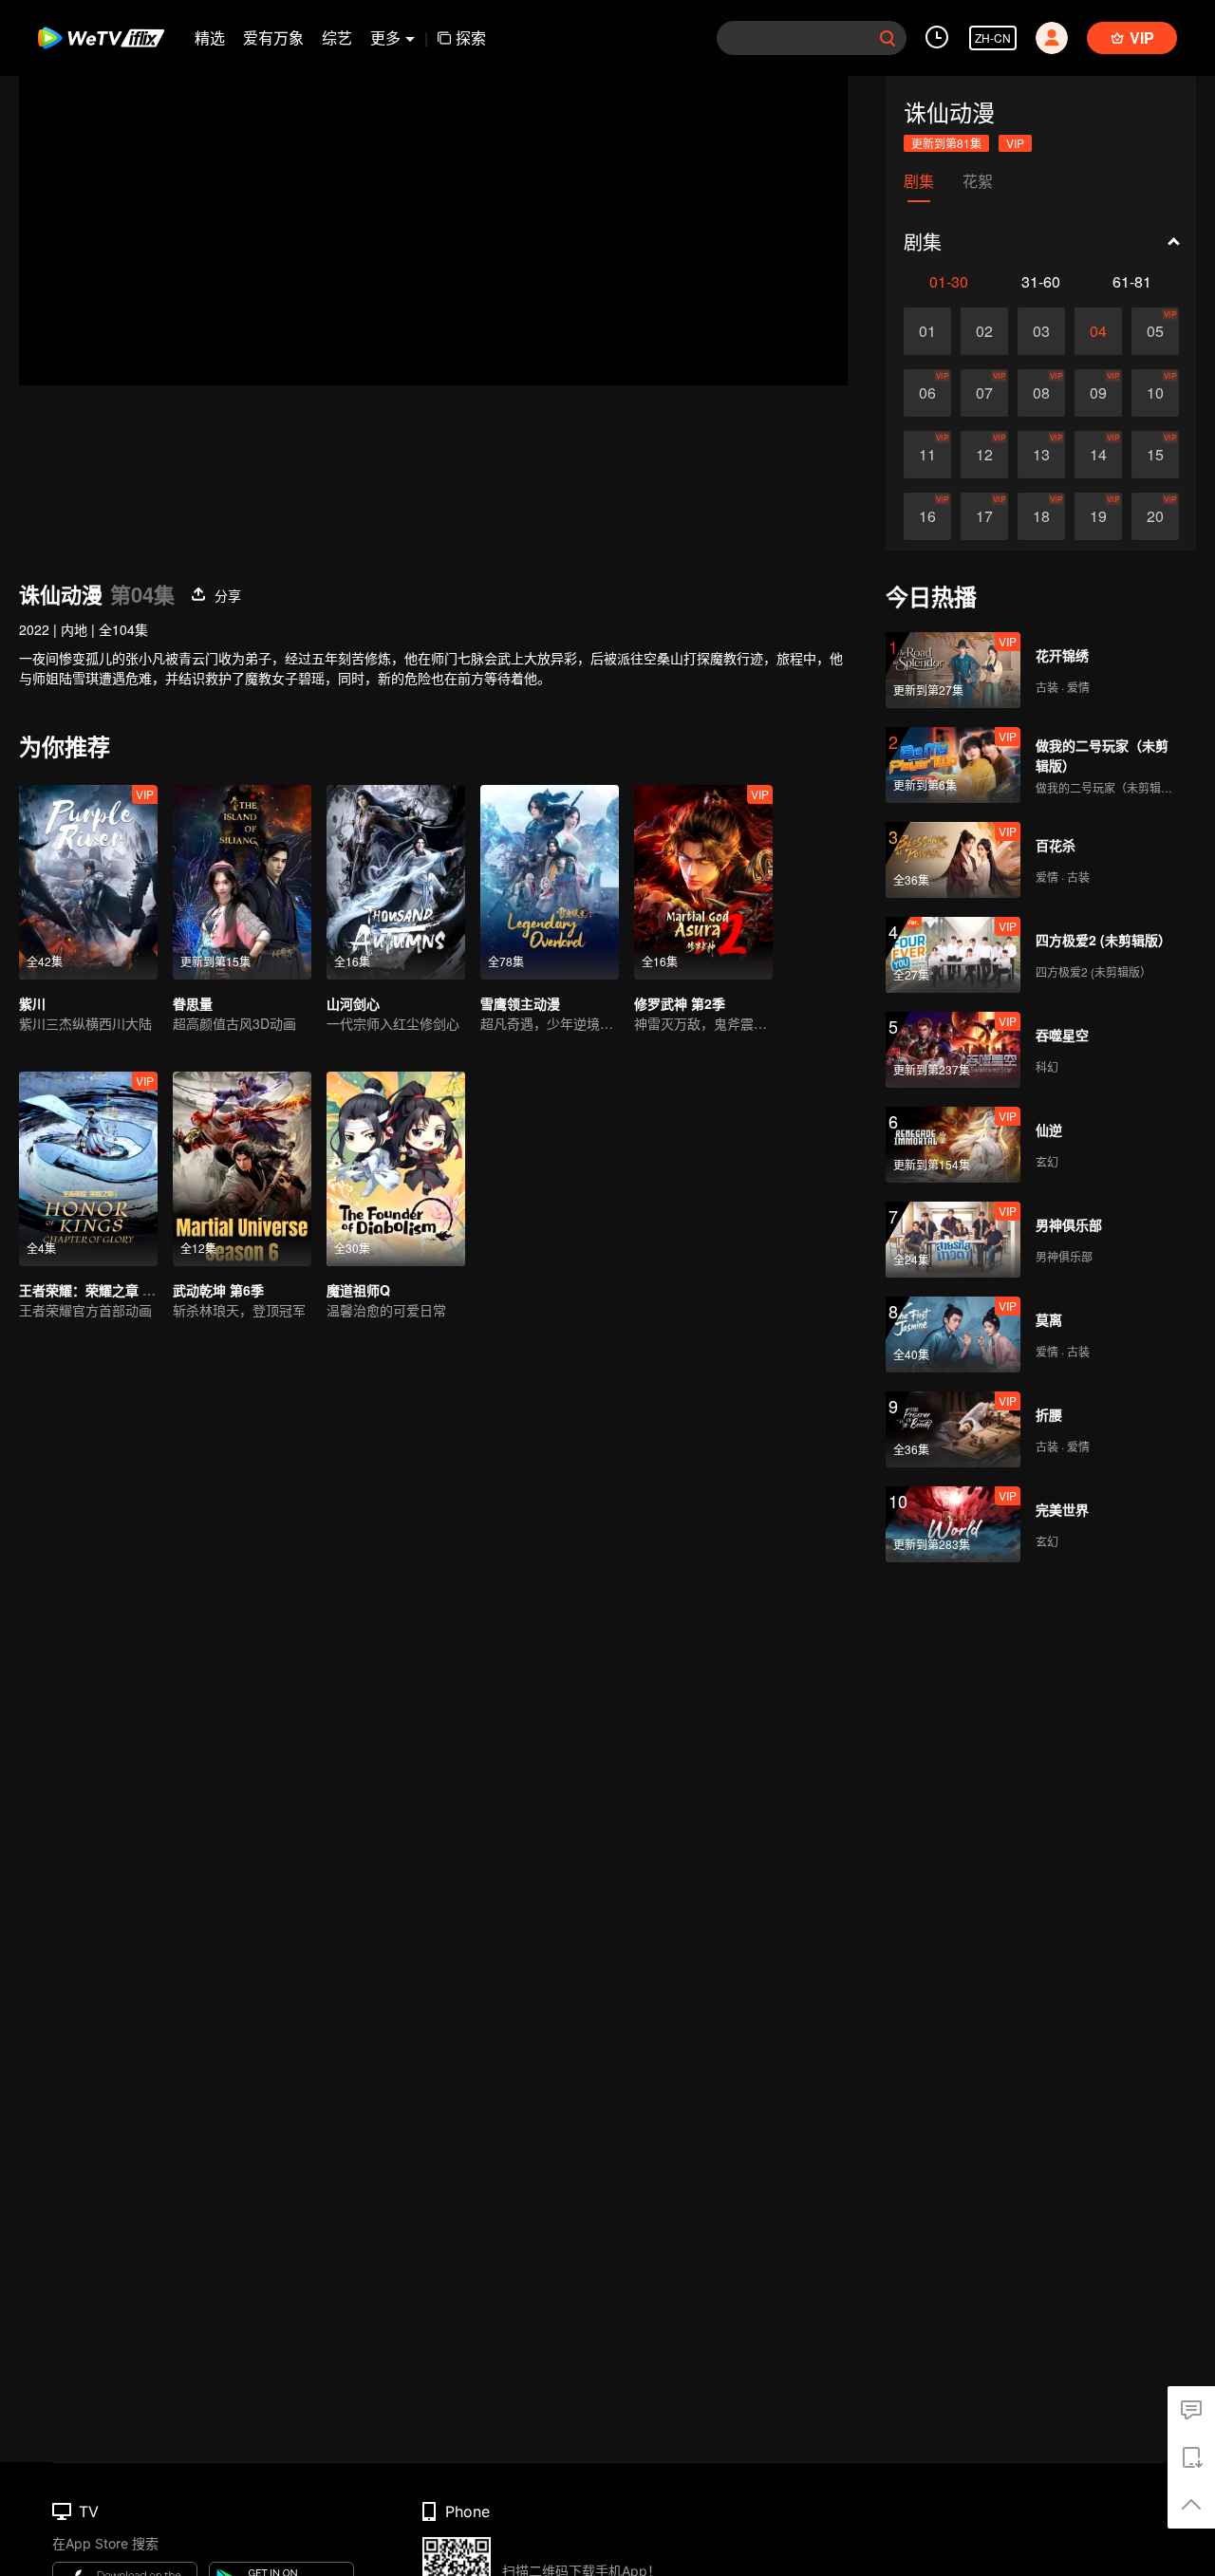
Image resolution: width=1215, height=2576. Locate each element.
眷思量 (193, 1003)
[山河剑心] (396, 882)
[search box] (888, 38)
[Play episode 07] (984, 393)
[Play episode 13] (1041, 455)
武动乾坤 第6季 (218, 1290)
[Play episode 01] (927, 331)
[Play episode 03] (1041, 331)
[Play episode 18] (1041, 516)
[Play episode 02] (984, 331)
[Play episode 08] (1041, 393)
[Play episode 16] (927, 516)
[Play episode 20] (1155, 516)
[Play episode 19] (1098, 516)
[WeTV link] (102, 38)
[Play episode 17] (984, 516)
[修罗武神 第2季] (703, 882)
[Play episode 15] (1155, 455)
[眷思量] (242, 882)
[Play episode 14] (1098, 455)
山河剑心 (353, 1003)
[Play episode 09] (1098, 393)
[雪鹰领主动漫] (550, 882)
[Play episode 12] (984, 455)
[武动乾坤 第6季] (242, 1169)
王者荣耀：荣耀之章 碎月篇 (101, 1290)
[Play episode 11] (927, 455)
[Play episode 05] (1155, 331)
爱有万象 (273, 37)
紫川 (32, 1003)
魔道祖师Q (358, 1290)
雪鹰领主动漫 (520, 1003)
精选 (210, 37)
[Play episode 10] (1155, 393)
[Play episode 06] (927, 393)
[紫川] (88, 882)
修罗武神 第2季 (680, 1003)
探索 (471, 37)
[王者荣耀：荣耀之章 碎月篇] (88, 1169)
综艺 (337, 37)
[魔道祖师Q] (396, 1169)
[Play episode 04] (1098, 331)
